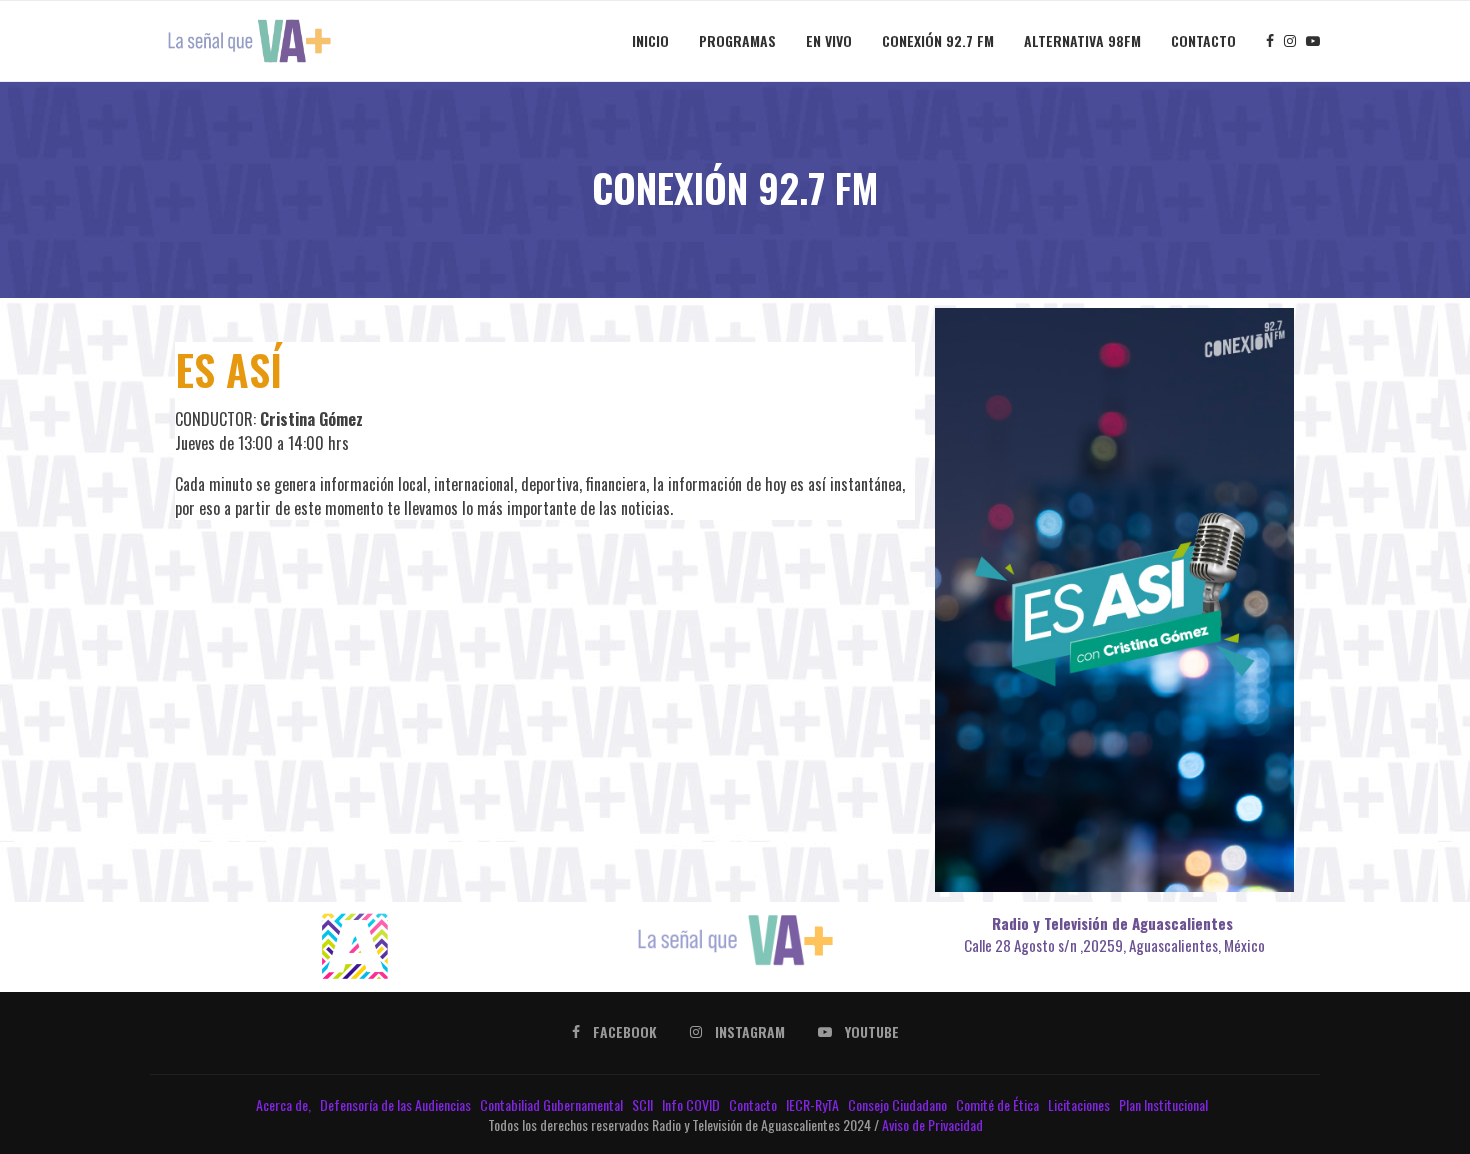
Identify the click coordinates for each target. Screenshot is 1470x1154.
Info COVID (692, 1104)
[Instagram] (1290, 41)
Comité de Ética (999, 1104)
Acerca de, (285, 1104)
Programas (737, 40)
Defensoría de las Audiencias (394, 1104)
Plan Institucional (1165, 1104)
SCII (644, 1104)
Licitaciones (1080, 1104)
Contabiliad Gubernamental (553, 1104)
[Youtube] (1313, 41)
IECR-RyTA (814, 1104)
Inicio (650, 40)
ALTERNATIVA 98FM (1082, 40)
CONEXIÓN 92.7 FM (938, 40)
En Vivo (829, 40)
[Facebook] (1270, 41)
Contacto (1203, 40)
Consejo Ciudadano (899, 1104)
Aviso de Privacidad (932, 1124)
